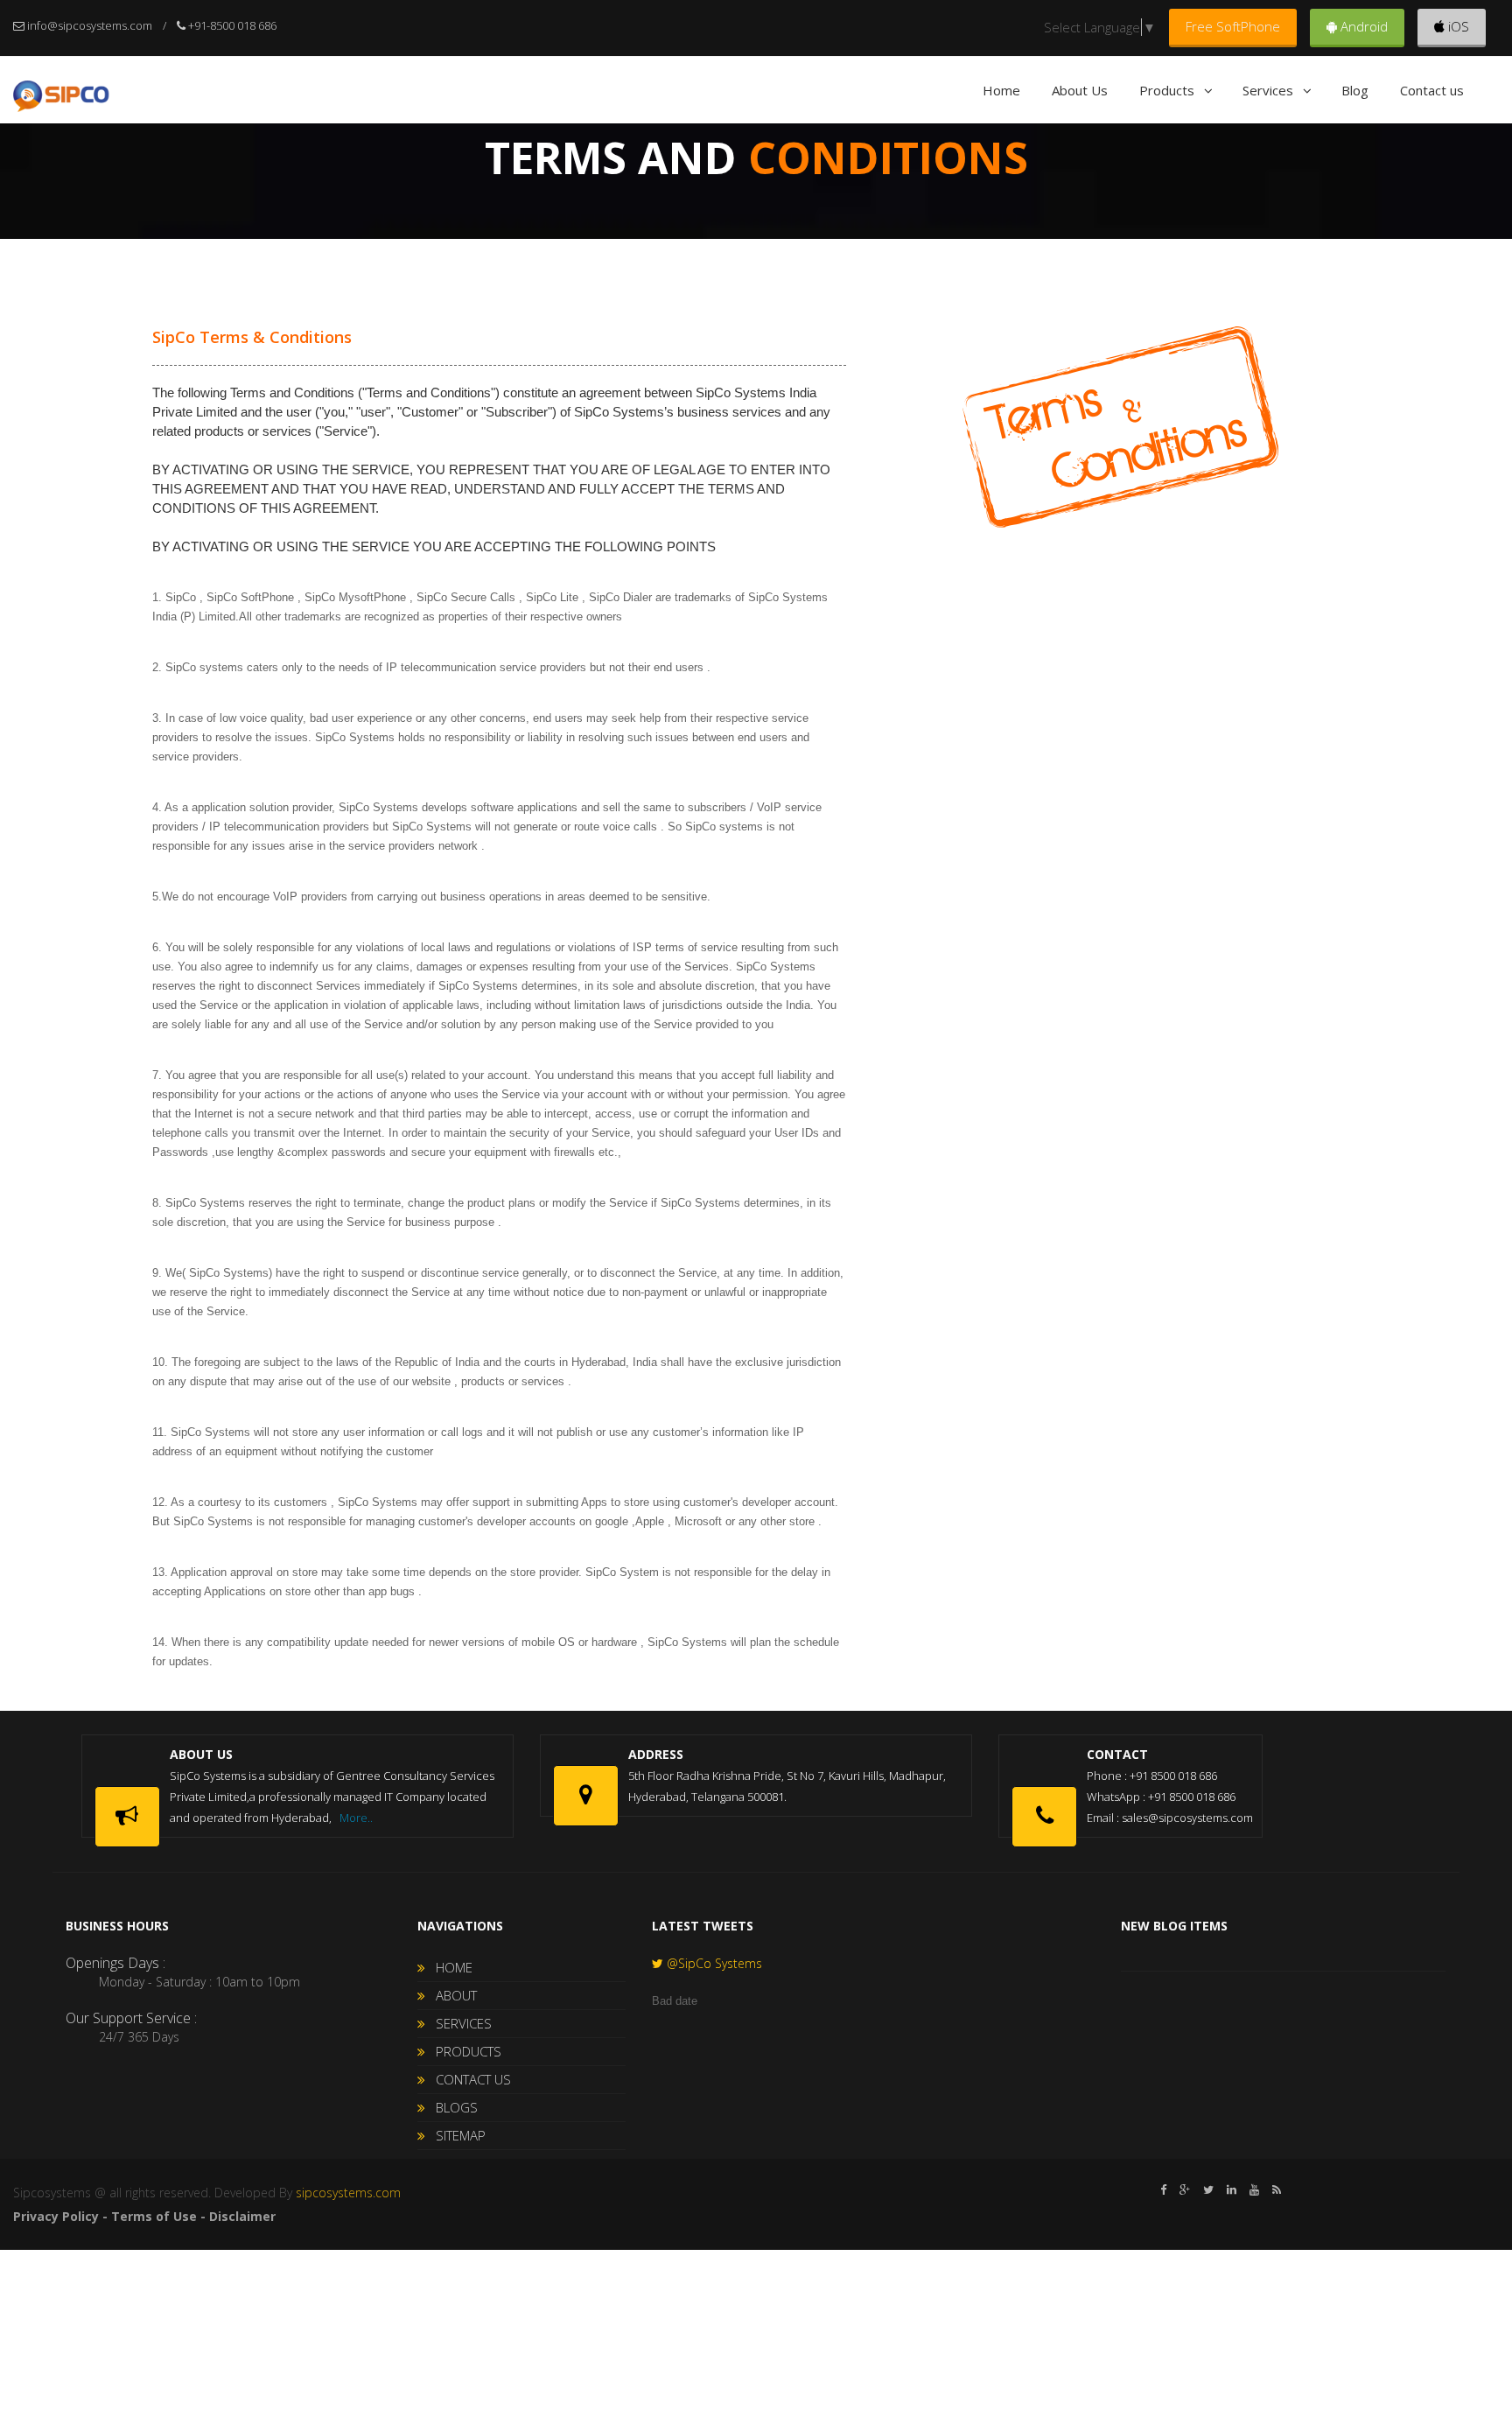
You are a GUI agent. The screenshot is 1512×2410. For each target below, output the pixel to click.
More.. (356, 1818)
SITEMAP (455, 2135)
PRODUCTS (463, 2051)
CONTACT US (468, 2079)
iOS (1457, 26)
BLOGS (451, 2107)
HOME (449, 1967)
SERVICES (458, 2023)
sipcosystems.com (348, 2193)
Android (1362, 26)
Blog (1355, 90)
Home (1001, 90)
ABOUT (451, 1995)
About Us (1080, 90)
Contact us (1432, 90)
